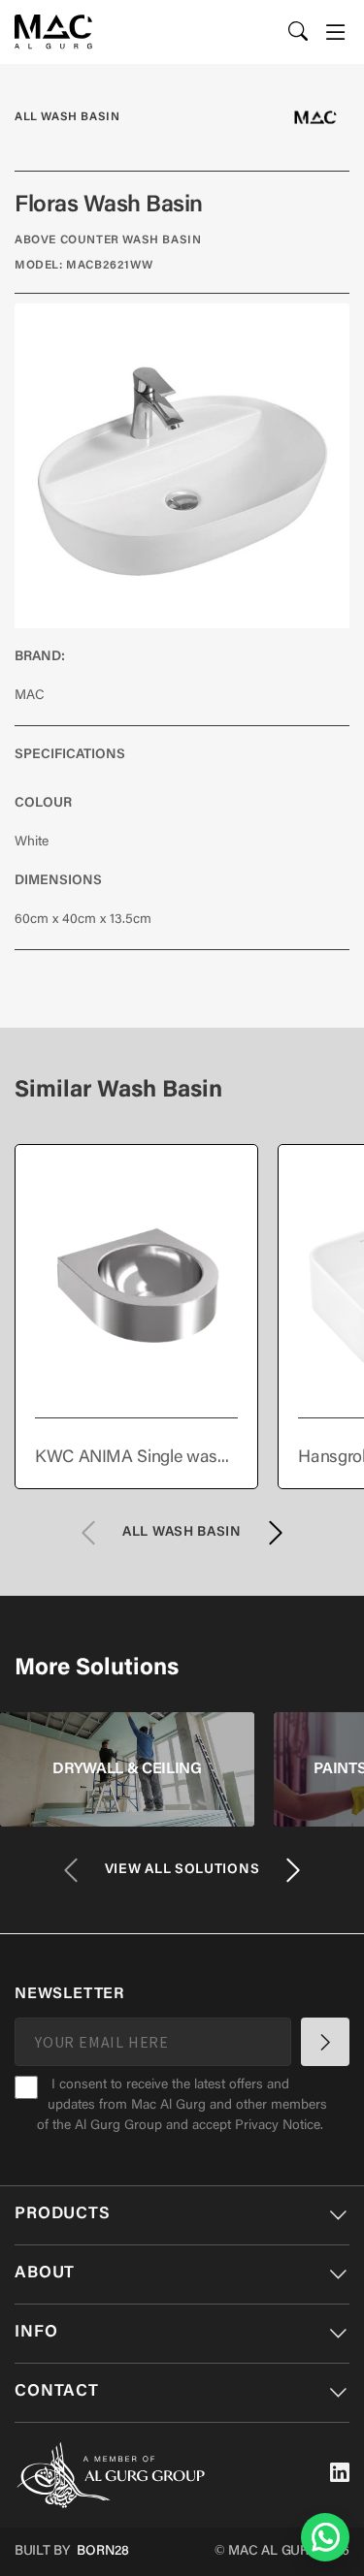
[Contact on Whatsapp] (325, 2537)
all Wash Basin (67, 117)
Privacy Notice (278, 2126)
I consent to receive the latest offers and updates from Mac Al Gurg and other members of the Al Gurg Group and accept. (182, 2106)
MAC (30, 696)
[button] (336, 32)
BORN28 (103, 2552)
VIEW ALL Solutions (182, 1870)
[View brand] (315, 117)
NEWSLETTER (69, 1994)
